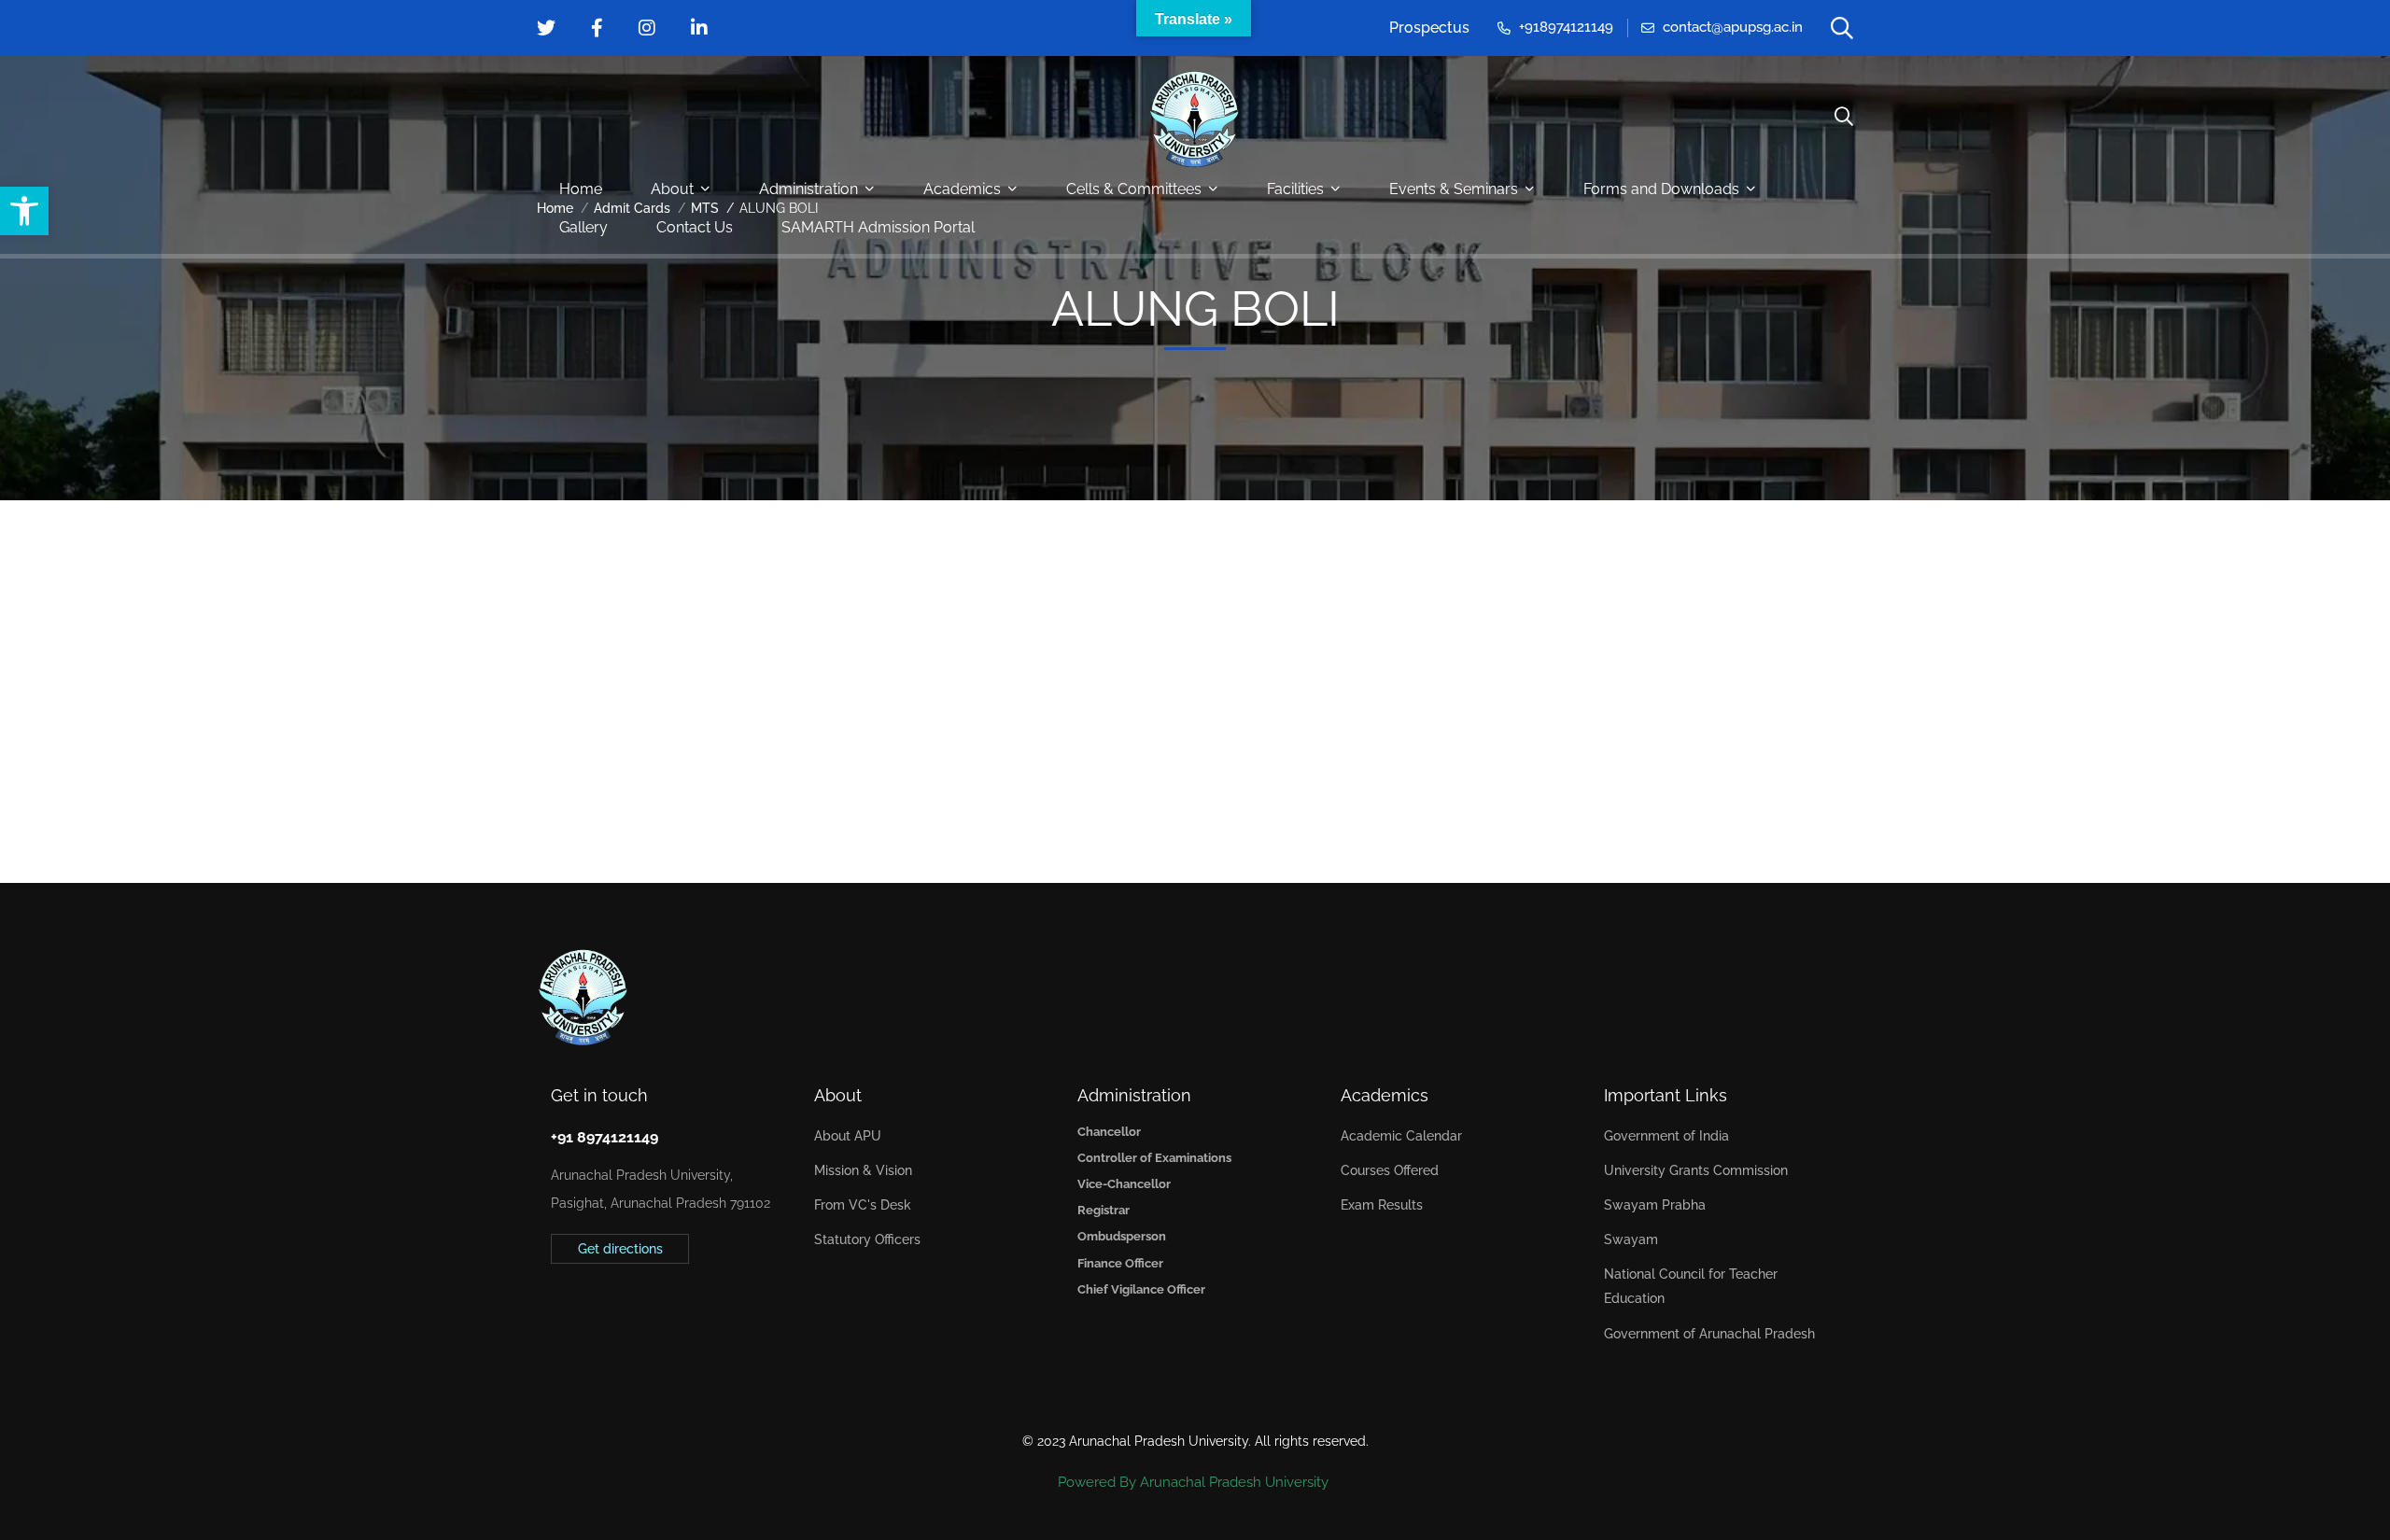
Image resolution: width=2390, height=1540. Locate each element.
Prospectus (1429, 28)
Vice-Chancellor (1124, 1184)
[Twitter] (551, 1309)
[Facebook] (580, 1309)
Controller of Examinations (1154, 1158)
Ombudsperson (1122, 1236)
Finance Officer (1120, 1263)
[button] (24, 211)
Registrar (1104, 1210)
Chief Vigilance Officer (1141, 1289)
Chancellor (1109, 1132)
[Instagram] (609, 1309)
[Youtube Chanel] (638, 1309)
